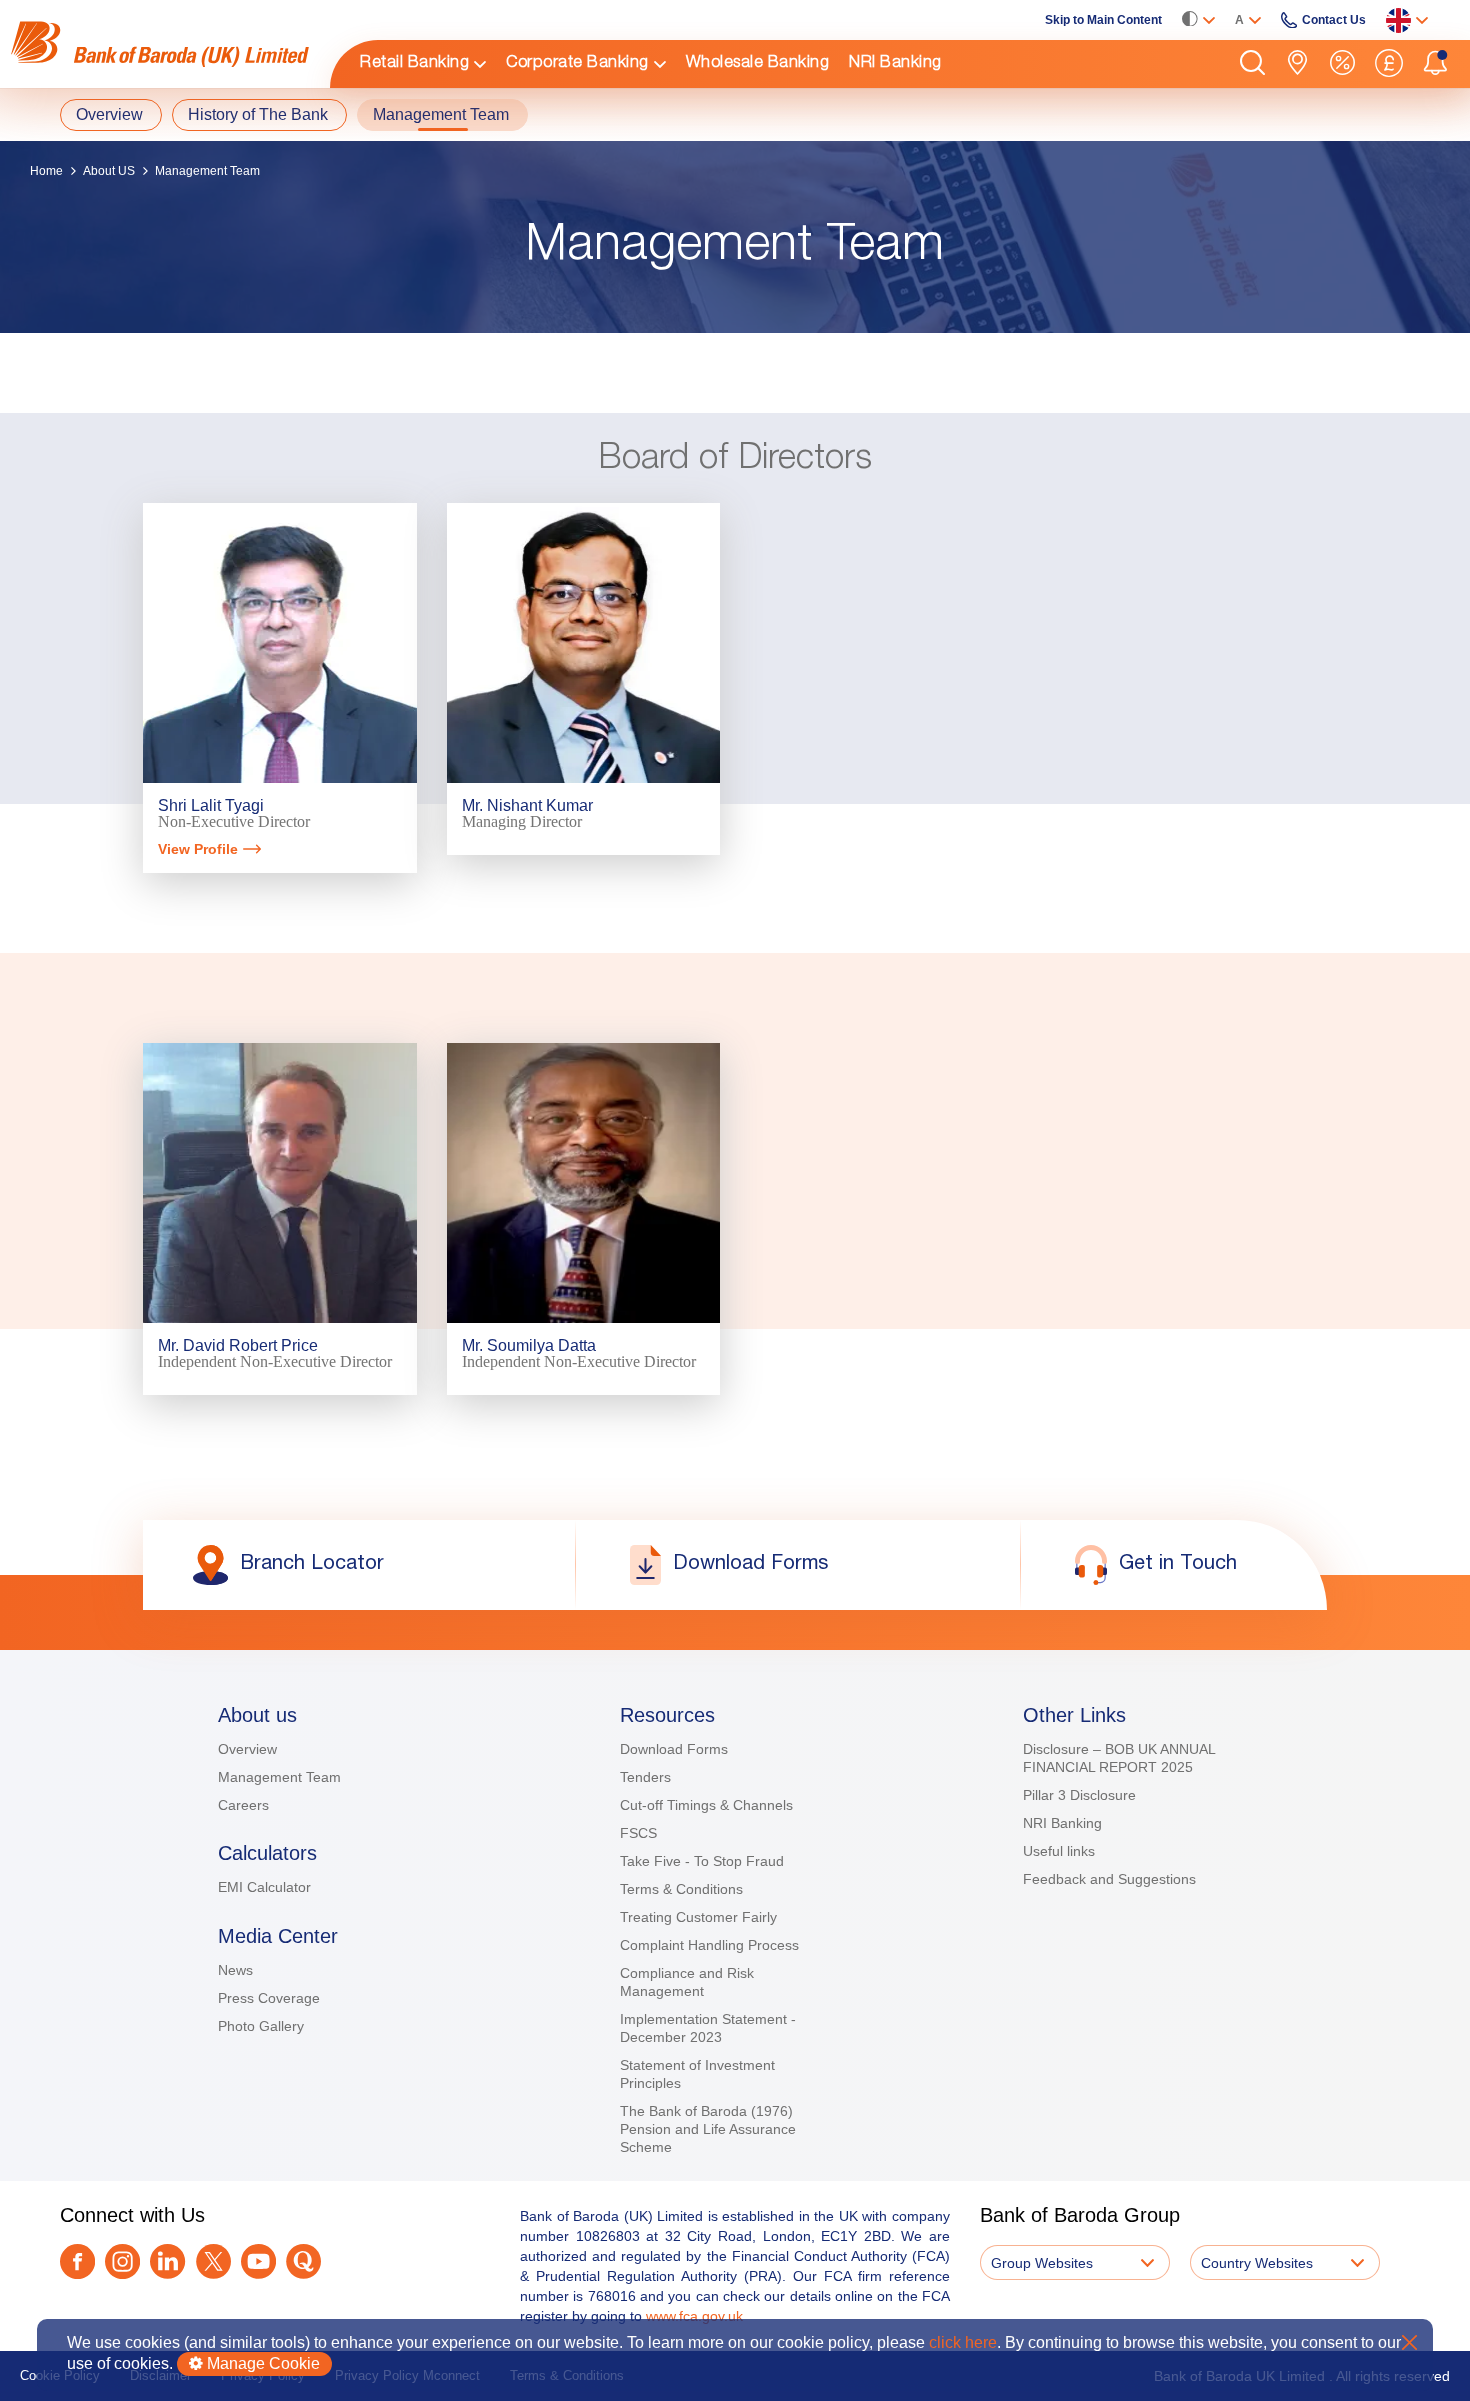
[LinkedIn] (167, 2263)
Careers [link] (243, 1805)
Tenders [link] (645, 1777)
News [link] (235, 1970)
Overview (109, 114)
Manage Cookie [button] (261, 2363)
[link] (160, 44)
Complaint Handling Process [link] (709, 1945)
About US (109, 171)
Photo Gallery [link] (261, 2026)
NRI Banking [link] (895, 64)
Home (46, 171)
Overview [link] (247, 1749)
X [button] (1409, 2342)
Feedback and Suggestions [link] (1109, 1879)
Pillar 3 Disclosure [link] (1079, 1795)
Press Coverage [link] (269, 1998)
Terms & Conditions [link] (681, 1889)
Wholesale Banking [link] (758, 64)
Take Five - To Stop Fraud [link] (702, 1861)
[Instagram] (122, 2263)
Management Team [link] (279, 1777)
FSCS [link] (638, 1833)
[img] (160, 44)
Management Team (441, 114)
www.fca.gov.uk (694, 2316)
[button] (1252, 64)
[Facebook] (77, 2263)
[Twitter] (213, 2263)
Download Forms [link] (674, 1749)
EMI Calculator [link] (264, 1887)
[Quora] (303, 2263)
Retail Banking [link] (414, 64)
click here (963, 2342)
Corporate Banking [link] (577, 64)
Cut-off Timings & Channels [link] (706, 1805)
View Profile (198, 849)
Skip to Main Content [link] (1103, 20)
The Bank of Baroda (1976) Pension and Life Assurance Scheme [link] (708, 2129)
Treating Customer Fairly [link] (698, 1917)
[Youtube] (258, 2263)
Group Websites (1042, 2263)
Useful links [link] (1059, 1851)
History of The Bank (258, 114)
